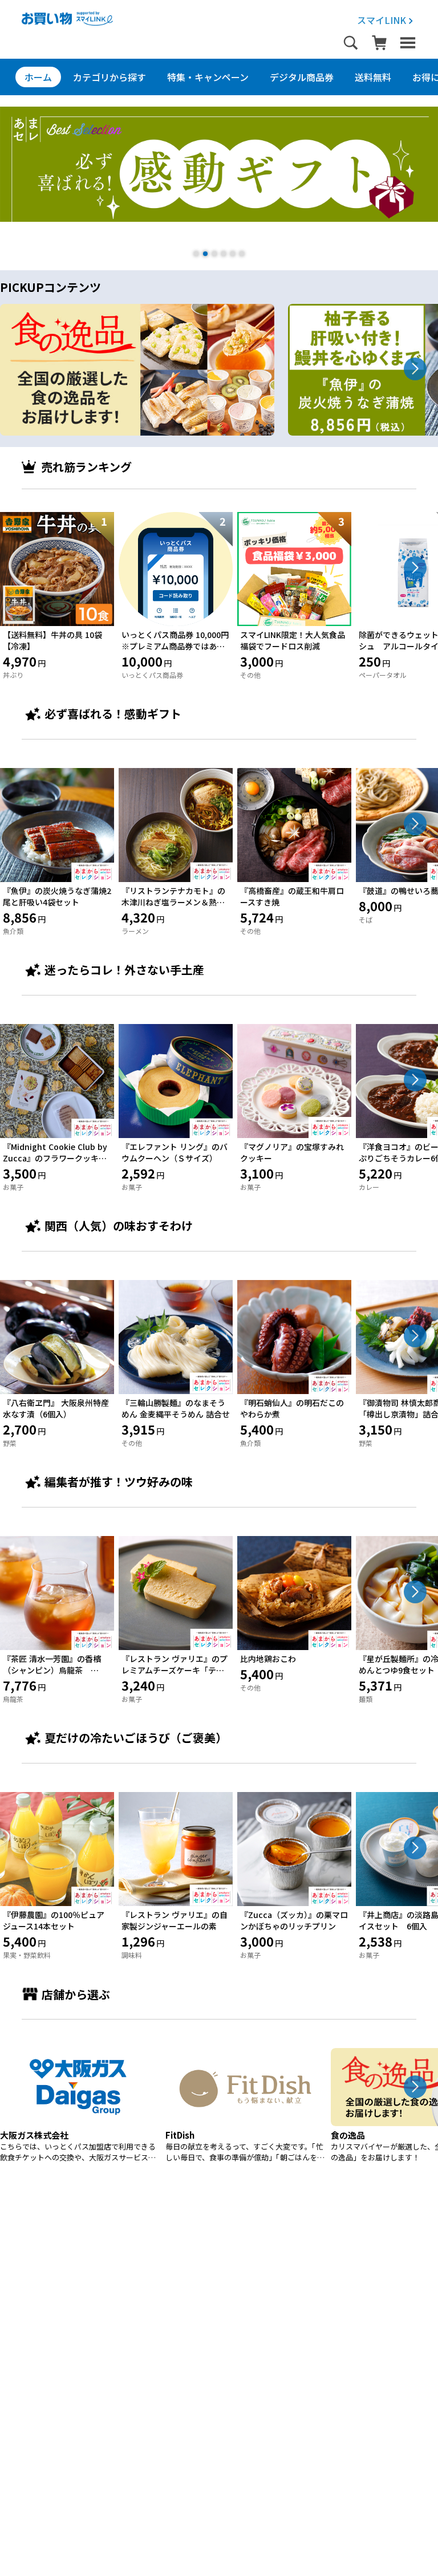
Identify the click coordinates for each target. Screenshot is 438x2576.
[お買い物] (67, 22)
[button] (196, 254)
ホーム (38, 77)
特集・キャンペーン (208, 77)
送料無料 (373, 77)
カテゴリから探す (109, 77)
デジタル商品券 (302, 77)
